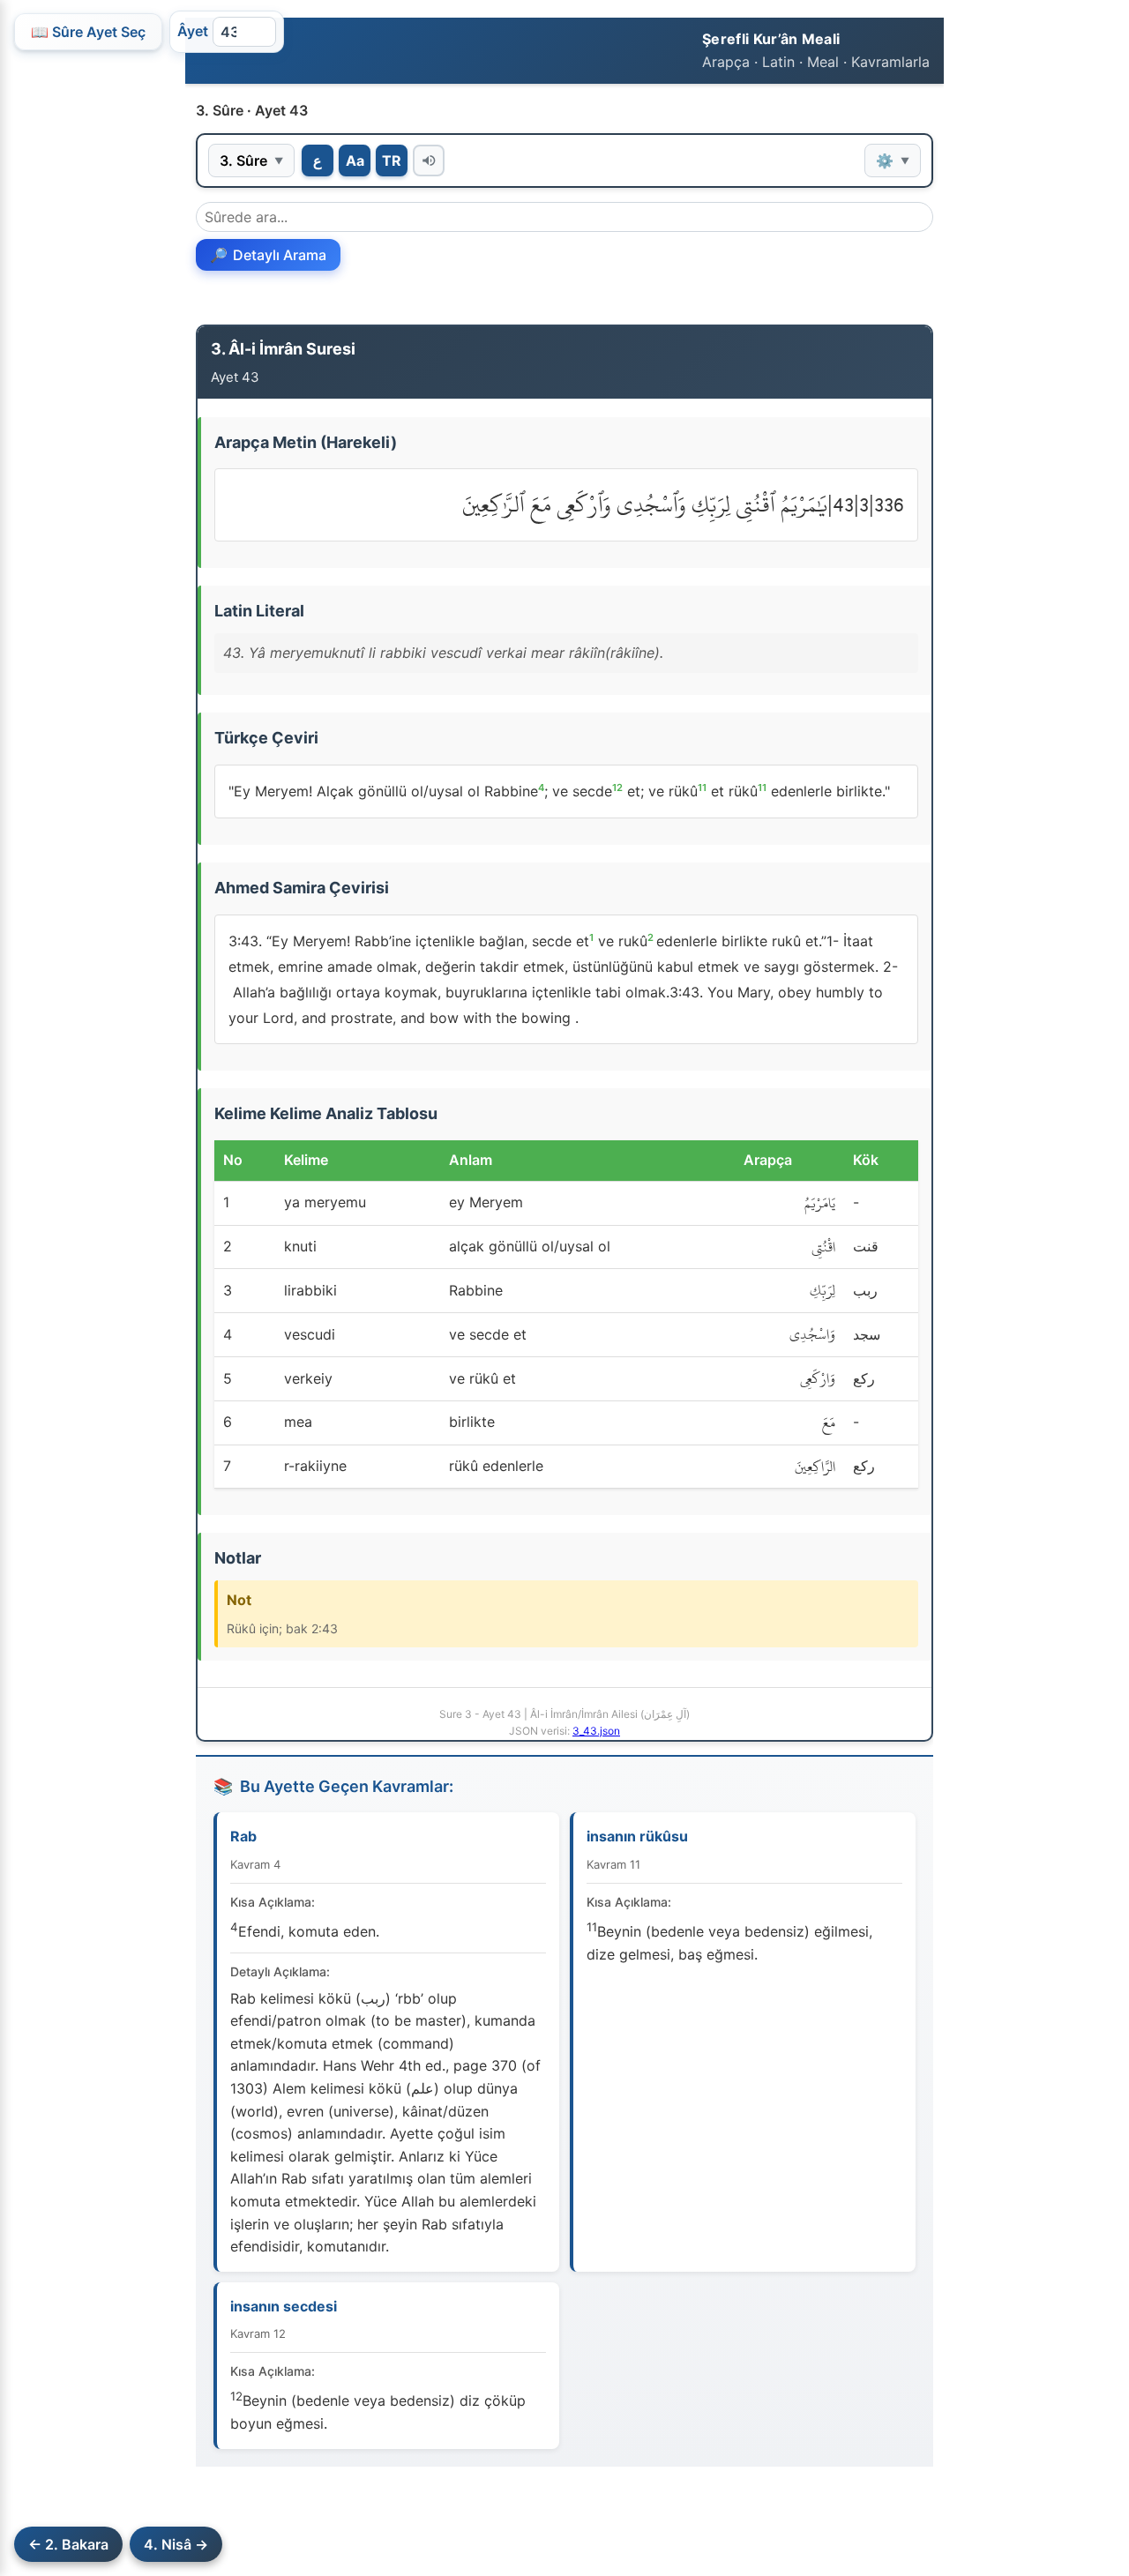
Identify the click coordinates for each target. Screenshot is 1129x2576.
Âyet (193, 31)
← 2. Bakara (68, 2544)
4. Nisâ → (176, 2544)
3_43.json (596, 1731)
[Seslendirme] (429, 161)
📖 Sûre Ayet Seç (88, 32)
